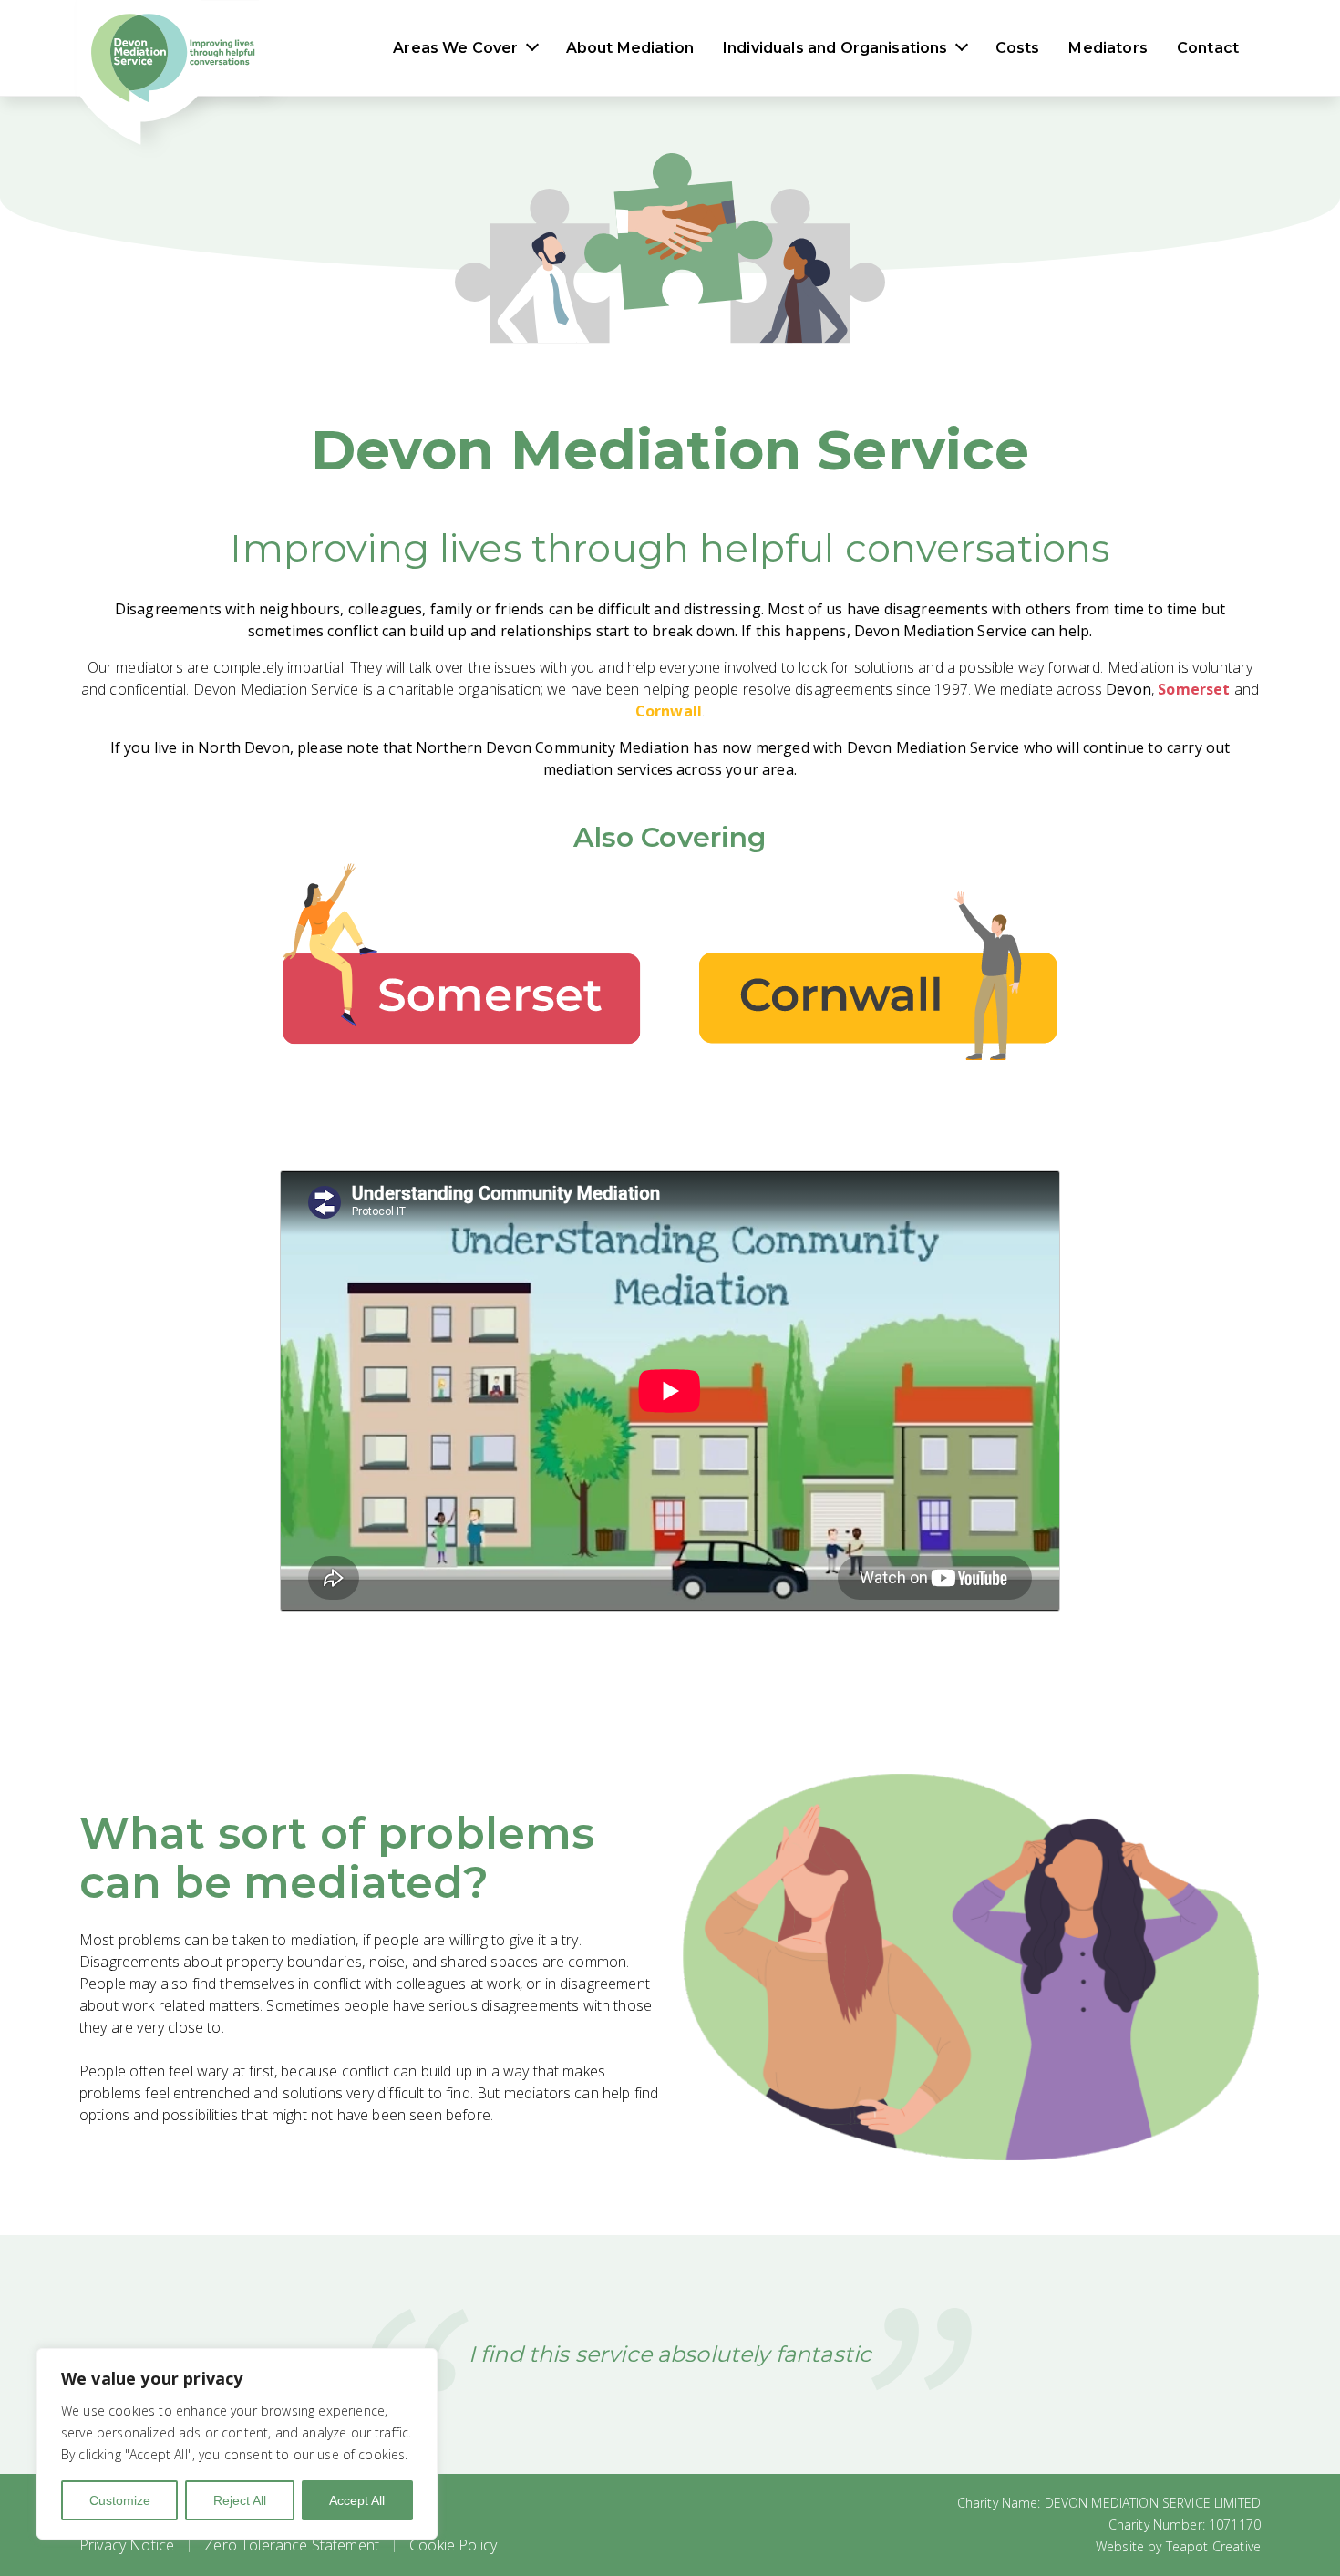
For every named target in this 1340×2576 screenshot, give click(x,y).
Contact (1208, 48)
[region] (237, 2444)
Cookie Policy (453, 2545)
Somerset (1194, 689)
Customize (120, 2500)
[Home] (168, 48)
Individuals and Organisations (835, 48)
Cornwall (669, 711)
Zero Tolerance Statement (292, 2545)
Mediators (1108, 48)
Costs (1018, 48)
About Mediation (630, 48)
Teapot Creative (1213, 2546)
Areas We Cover (455, 48)
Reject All (240, 2500)
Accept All (357, 2500)
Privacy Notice (127, 2545)
